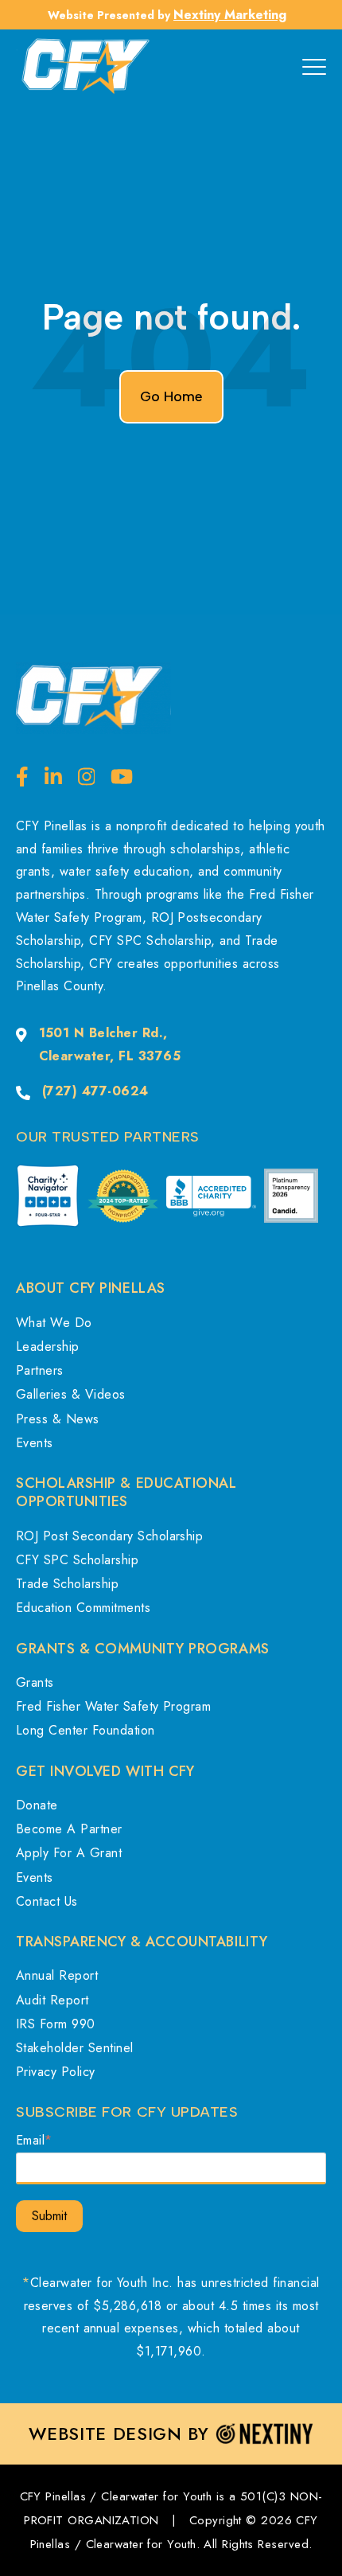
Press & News (58, 1419)
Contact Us (47, 1901)
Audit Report (52, 2000)
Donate (37, 1805)
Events (35, 1443)
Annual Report (57, 1975)
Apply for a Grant (69, 1853)
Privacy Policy (56, 2072)
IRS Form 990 (56, 2024)
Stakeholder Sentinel (75, 2048)
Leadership (48, 1347)
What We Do (54, 1323)
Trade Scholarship (67, 1584)
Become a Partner (69, 1829)
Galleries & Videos (71, 1394)
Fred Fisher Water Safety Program (113, 1706)
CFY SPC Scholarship (77, 1560)
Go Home (171, 396)
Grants (35, 1682)
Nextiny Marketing (230, 15)
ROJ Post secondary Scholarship (109, 1536)
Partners (40, 1370)
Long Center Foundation (85, 1730)
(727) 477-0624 (95, 1091)
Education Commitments (83, 1608)
